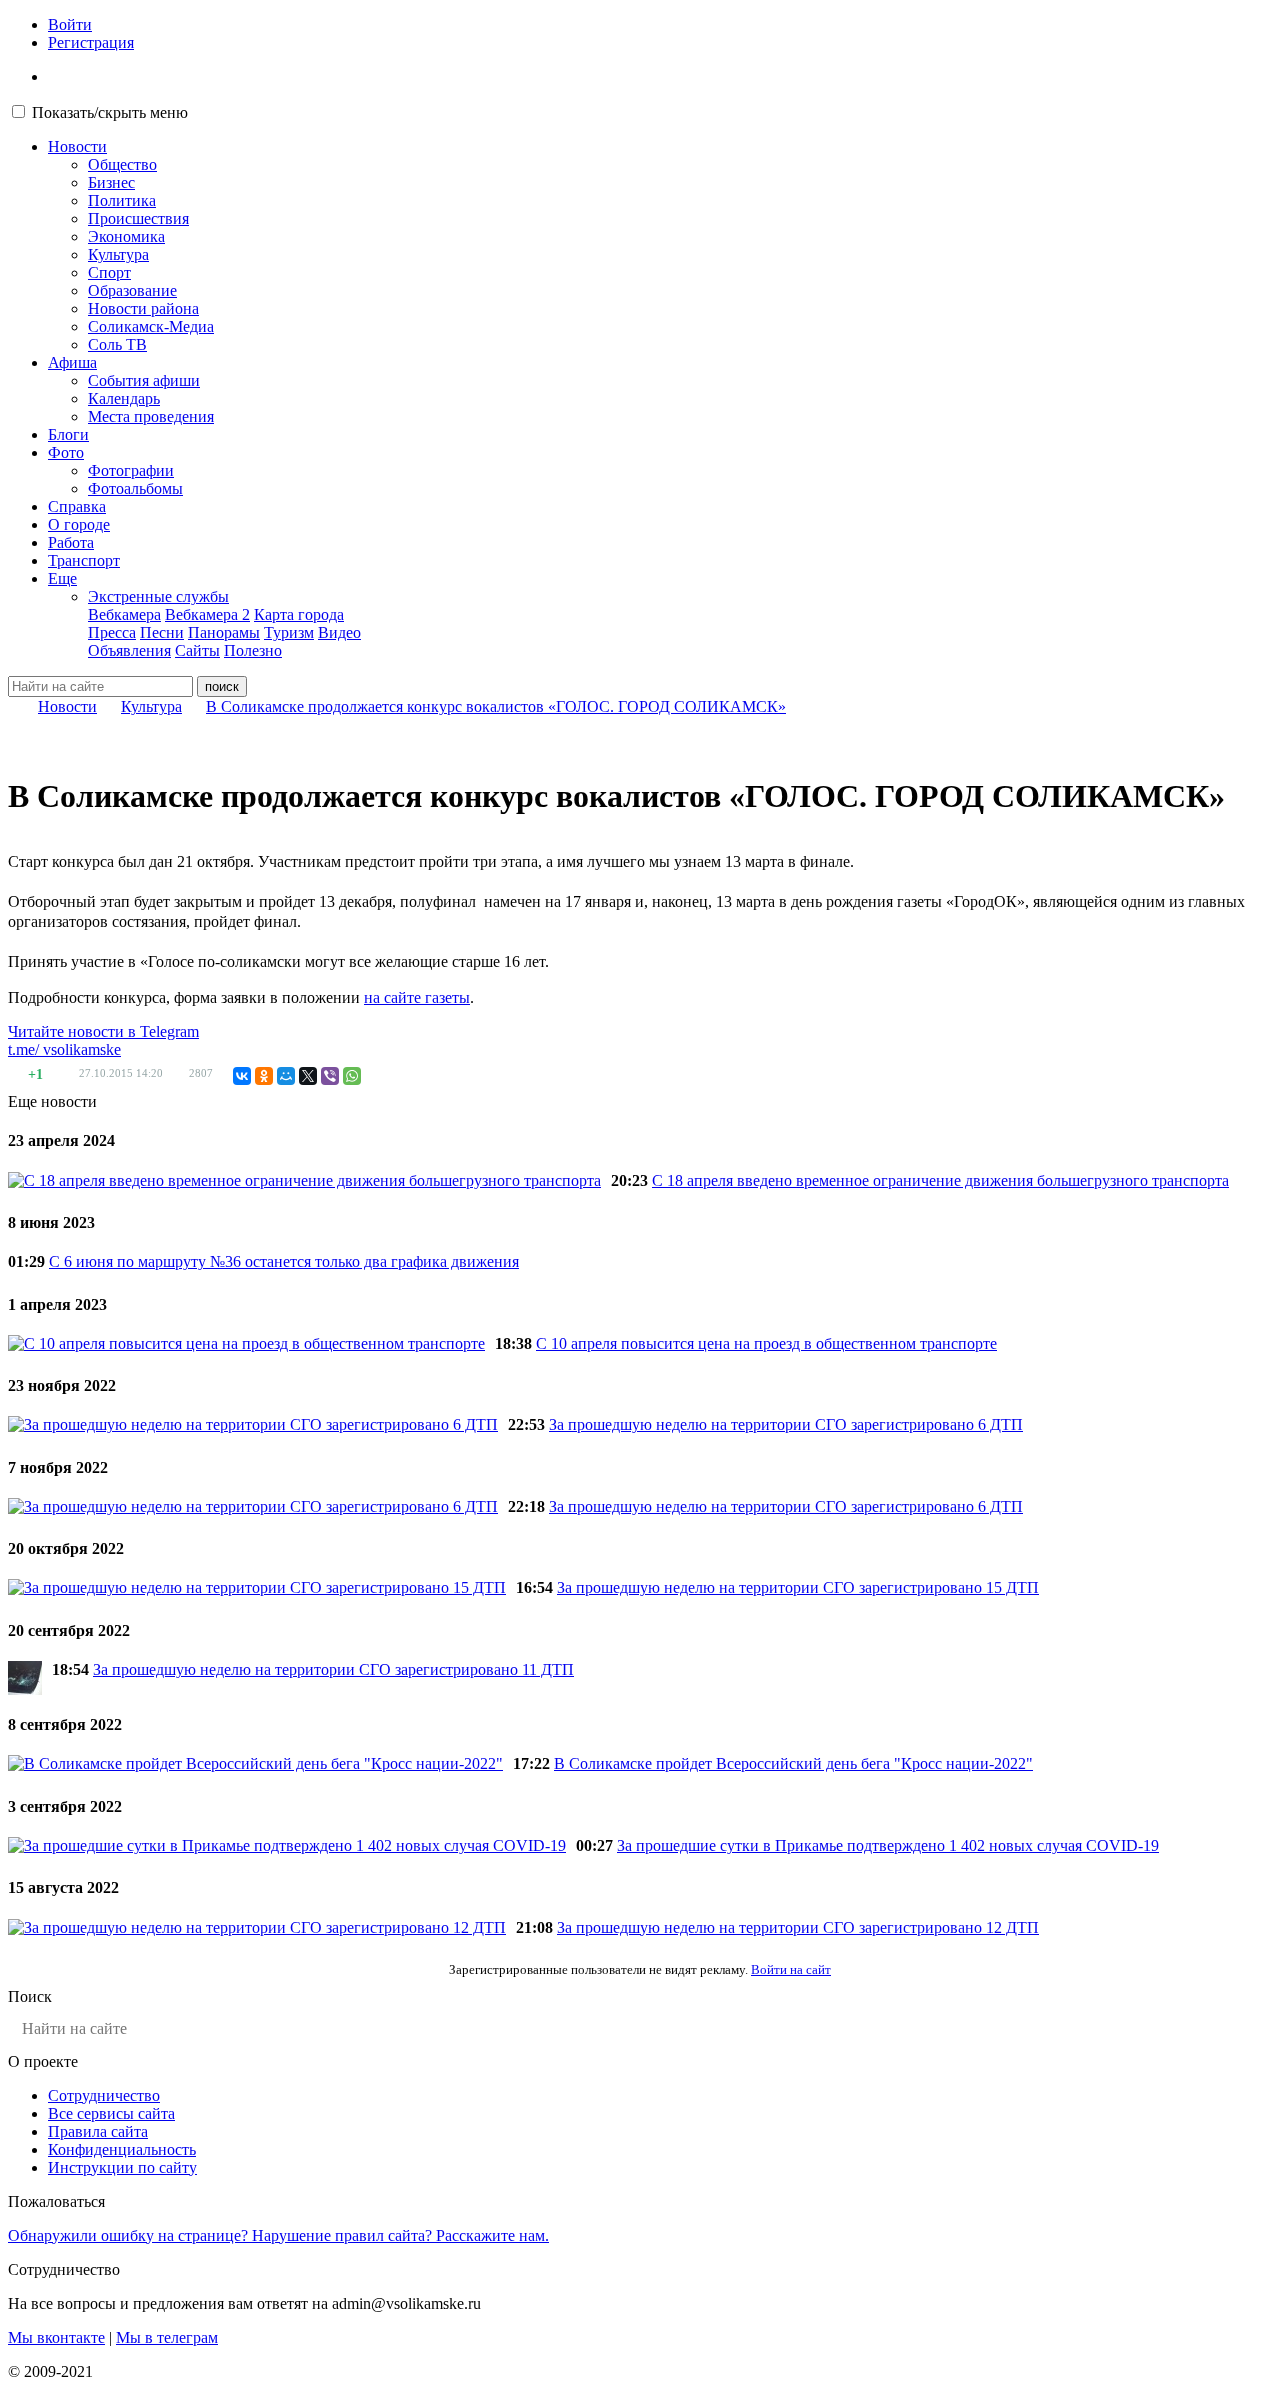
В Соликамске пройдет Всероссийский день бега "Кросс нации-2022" (793, 1763)
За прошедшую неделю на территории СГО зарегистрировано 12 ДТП (798, 1927)
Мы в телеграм (167, 2337)
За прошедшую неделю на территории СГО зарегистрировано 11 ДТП (333, 1669)
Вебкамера (124, 614)
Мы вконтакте (56, 2337)
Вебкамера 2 (207, 614)
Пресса (112, 632)
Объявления (129, 650)
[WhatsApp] (352, 1076)
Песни (162, 632)
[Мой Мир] (286, 1076)
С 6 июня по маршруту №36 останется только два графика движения (284, 1261)
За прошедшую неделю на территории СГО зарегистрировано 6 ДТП (786, 1424)
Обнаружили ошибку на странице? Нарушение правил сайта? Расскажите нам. (278, 2235)
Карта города (299, 614)
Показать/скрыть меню (110, 112)
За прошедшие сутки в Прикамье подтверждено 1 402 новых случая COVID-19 (888, 1845)
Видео (339, 632)
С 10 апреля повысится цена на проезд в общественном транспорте (766, 1343)
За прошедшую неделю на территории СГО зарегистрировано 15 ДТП (798, 1587)
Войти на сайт (791, 1969)
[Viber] (330, 1076)
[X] (308, 1076)
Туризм (289, 632)
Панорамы (224, 632)
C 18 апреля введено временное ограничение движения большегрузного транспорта (940, 1180)
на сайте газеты (417, 997)
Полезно (253, 650)
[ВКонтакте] (242, 1076)
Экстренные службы (158, 596)
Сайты (197, 650)
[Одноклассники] (264, 1076)
